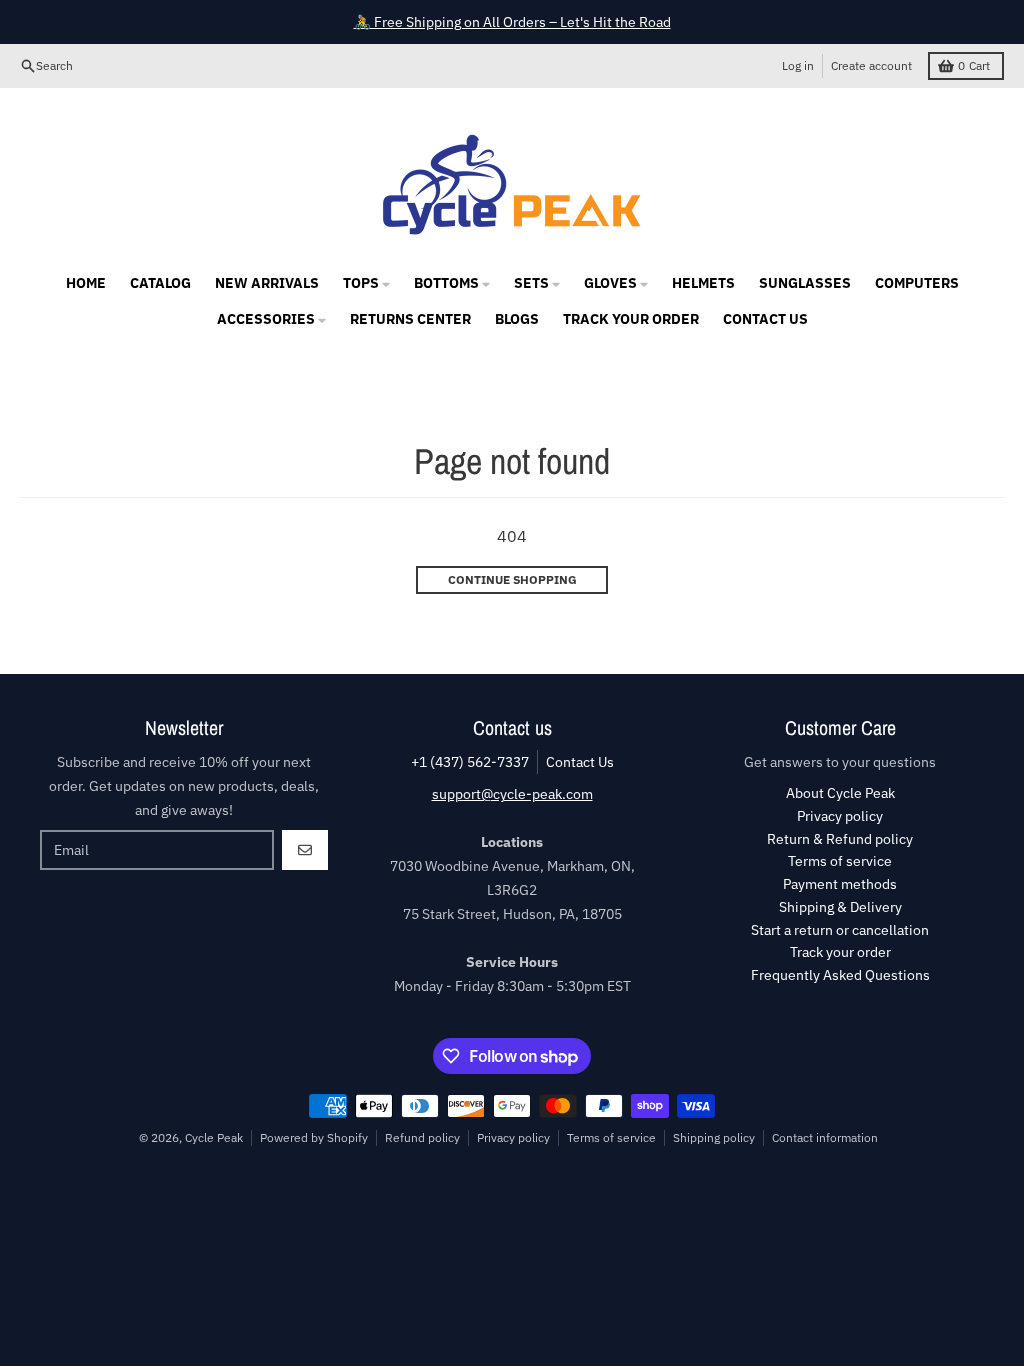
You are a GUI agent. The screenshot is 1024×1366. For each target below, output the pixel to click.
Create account (871, 65)
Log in (798, 65)
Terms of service (611, 1137)
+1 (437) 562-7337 (470, 762)
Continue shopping (512, 579)
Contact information (825, 1137)
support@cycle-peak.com (512, 794)
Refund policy (422, 1137)
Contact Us (580, 762)
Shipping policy (714, 1137)
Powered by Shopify (314, 1137)
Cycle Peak (214, 1137)
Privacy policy (513, 1137)
